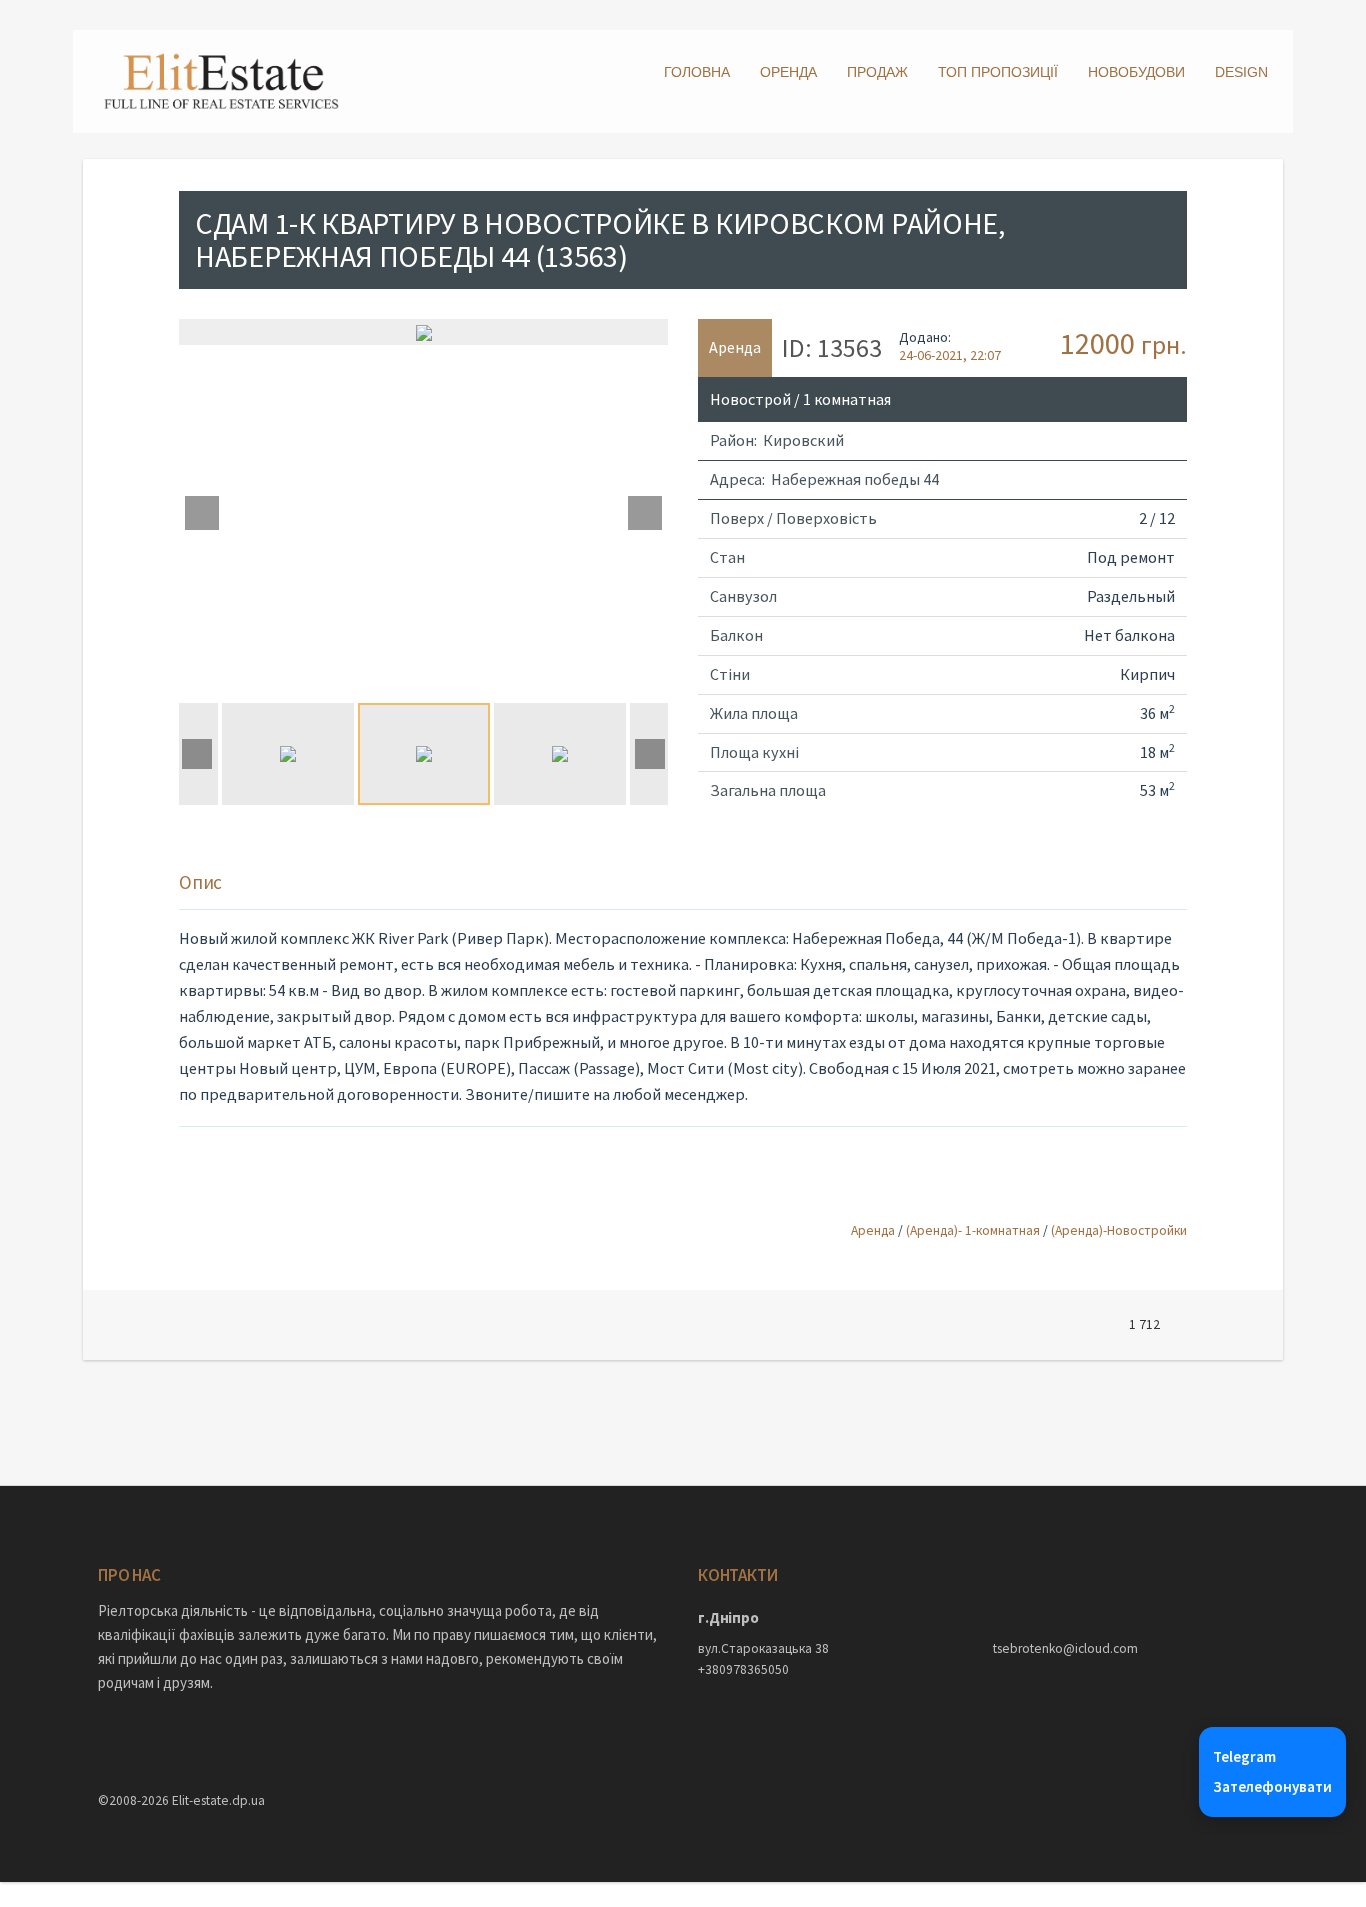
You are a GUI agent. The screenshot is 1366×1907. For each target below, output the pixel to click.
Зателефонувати (1272, 1786)
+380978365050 (743, 1669)
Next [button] (645, 513)
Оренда (788, 72)
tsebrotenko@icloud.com (1065, 1648)
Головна (697, 72)
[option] (423, 332)
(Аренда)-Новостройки (1119, 1230)
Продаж (877, 72)
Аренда (873, 1230)
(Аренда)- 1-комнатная (973, 1230)
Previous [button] (202, 513)
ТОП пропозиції (998, 72)
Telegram (1244, 1756)
